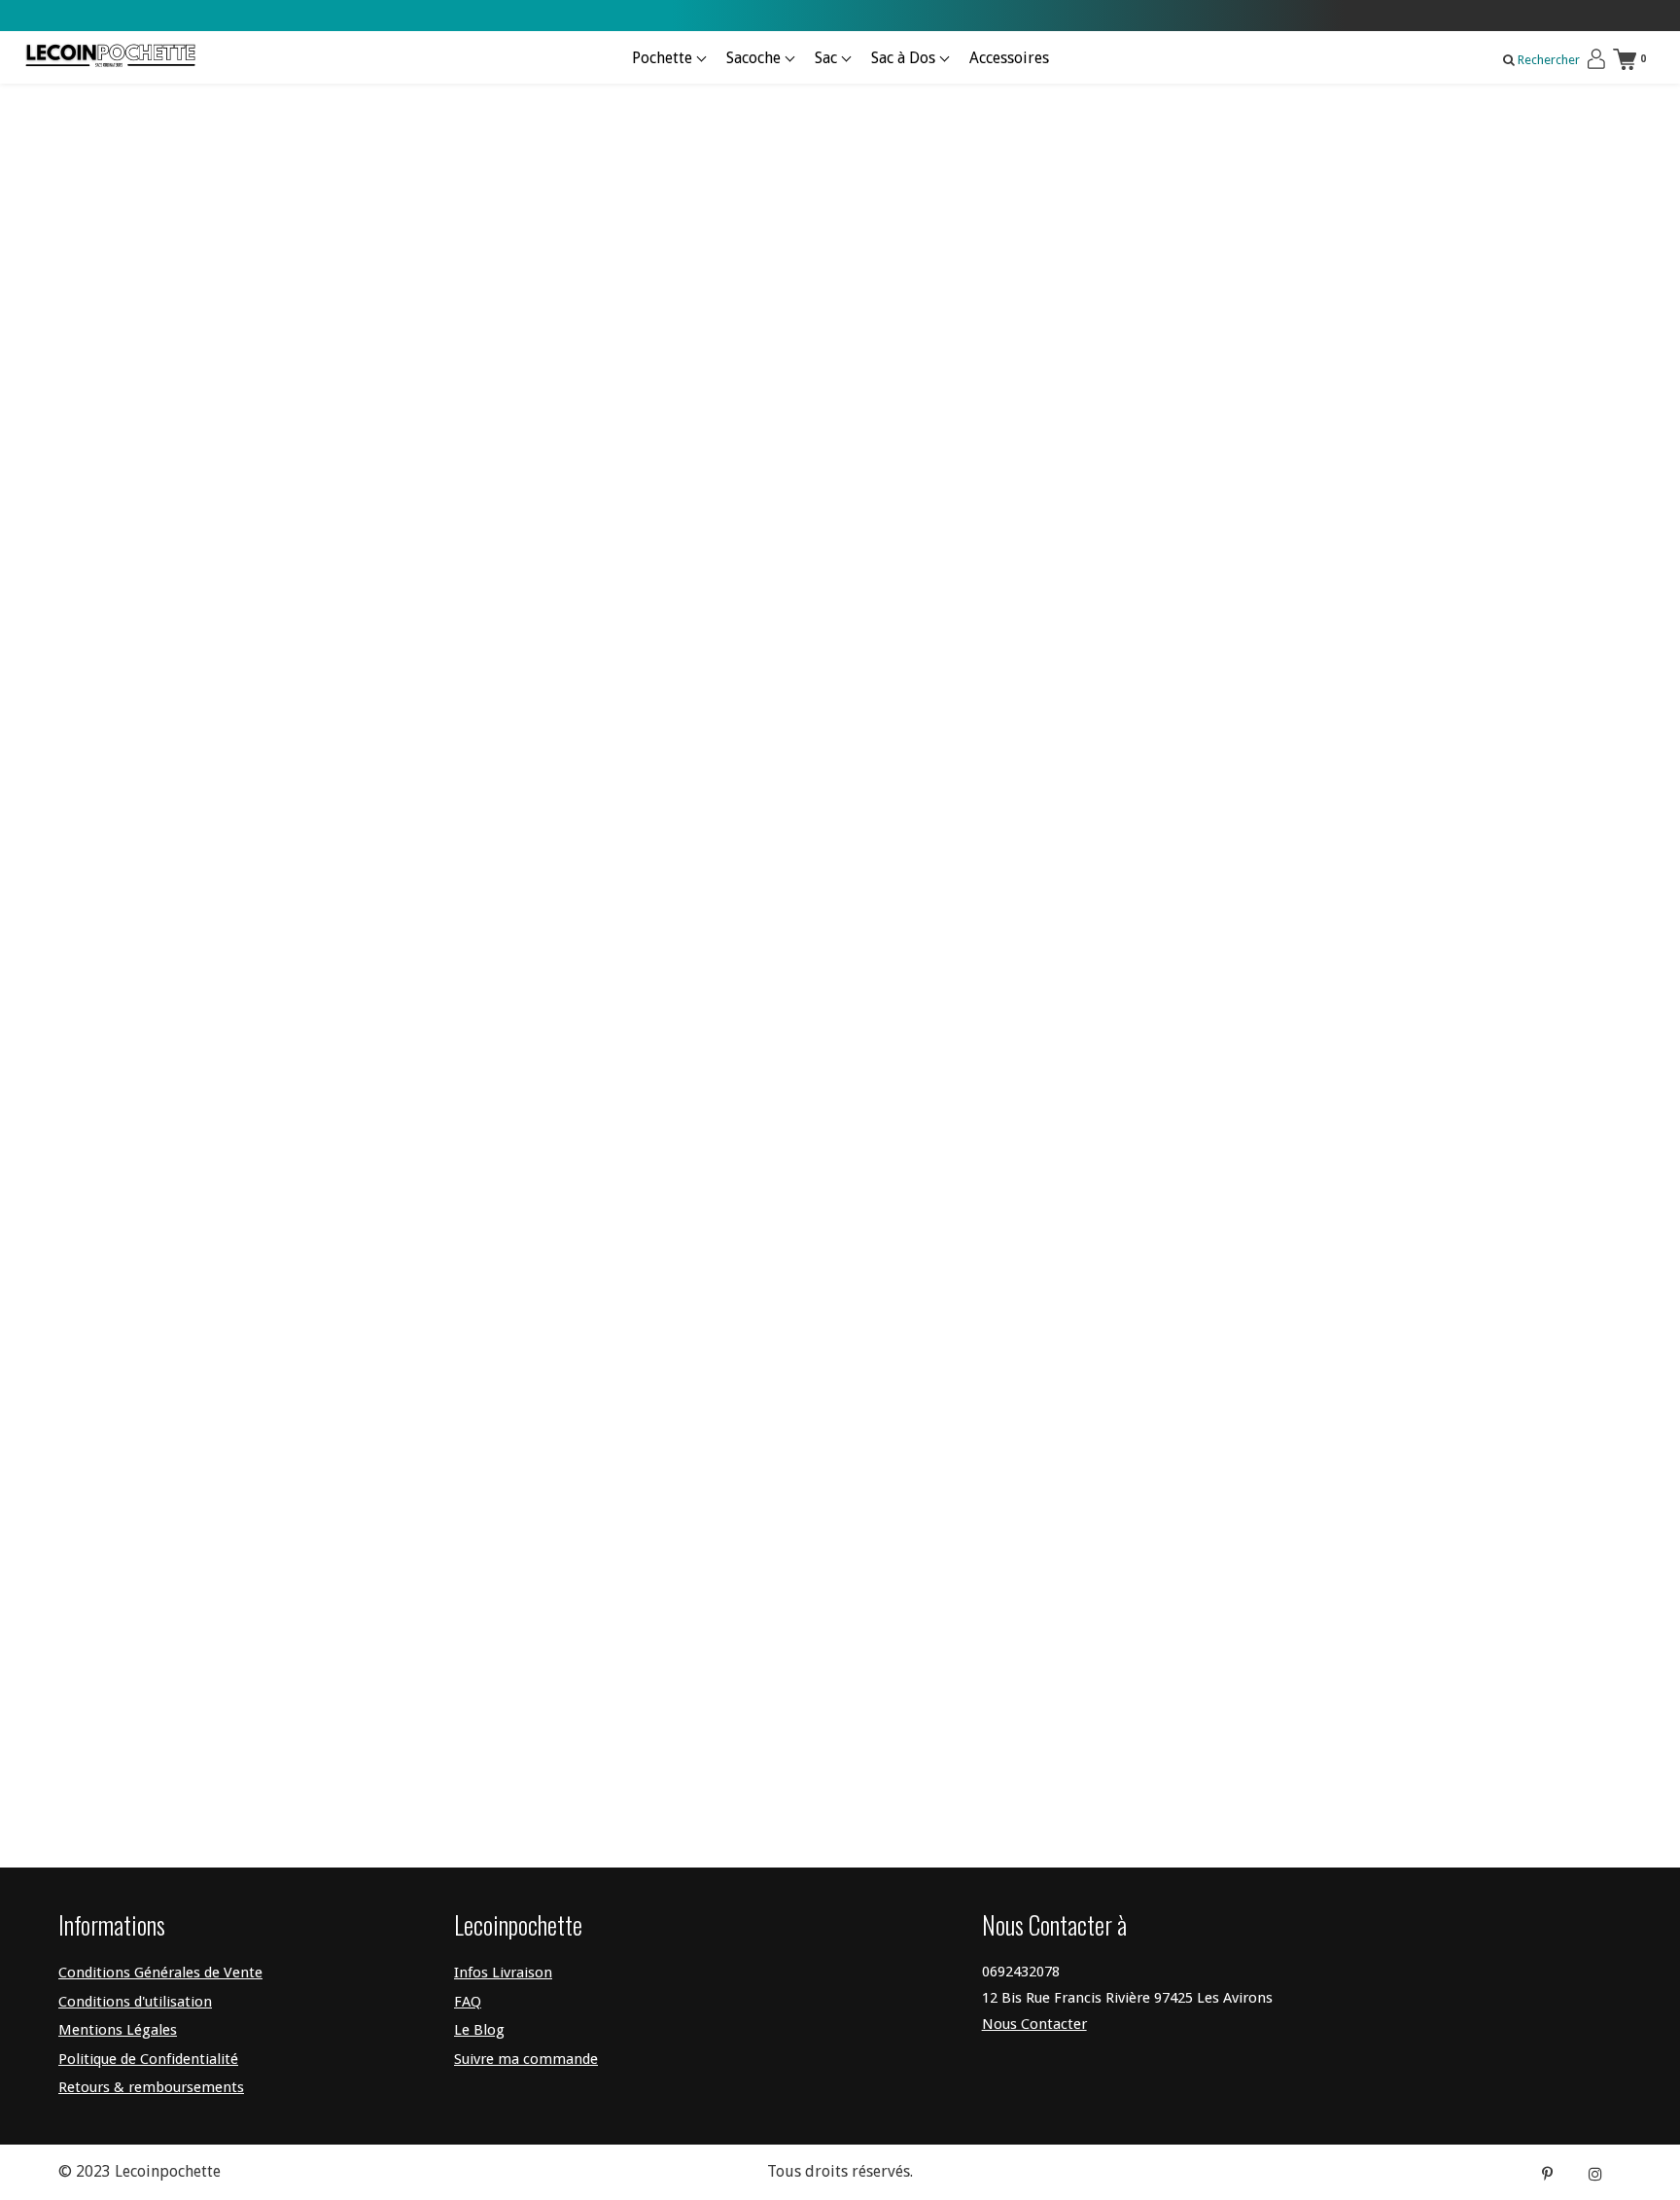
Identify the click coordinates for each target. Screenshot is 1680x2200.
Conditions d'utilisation (135, 2002)
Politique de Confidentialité (148, 2059)
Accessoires (1009, 58)
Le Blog (479, 2030)
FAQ (468, 2002)
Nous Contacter (1034, 2024)
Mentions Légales (118, 2030)
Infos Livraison (503, 1973)
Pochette (664, 58)
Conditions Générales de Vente (160, 1973)
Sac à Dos (905, 58)
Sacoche (755, 58)
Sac (828, 58)
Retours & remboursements (151, 2087)
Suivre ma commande (526, 2059)
